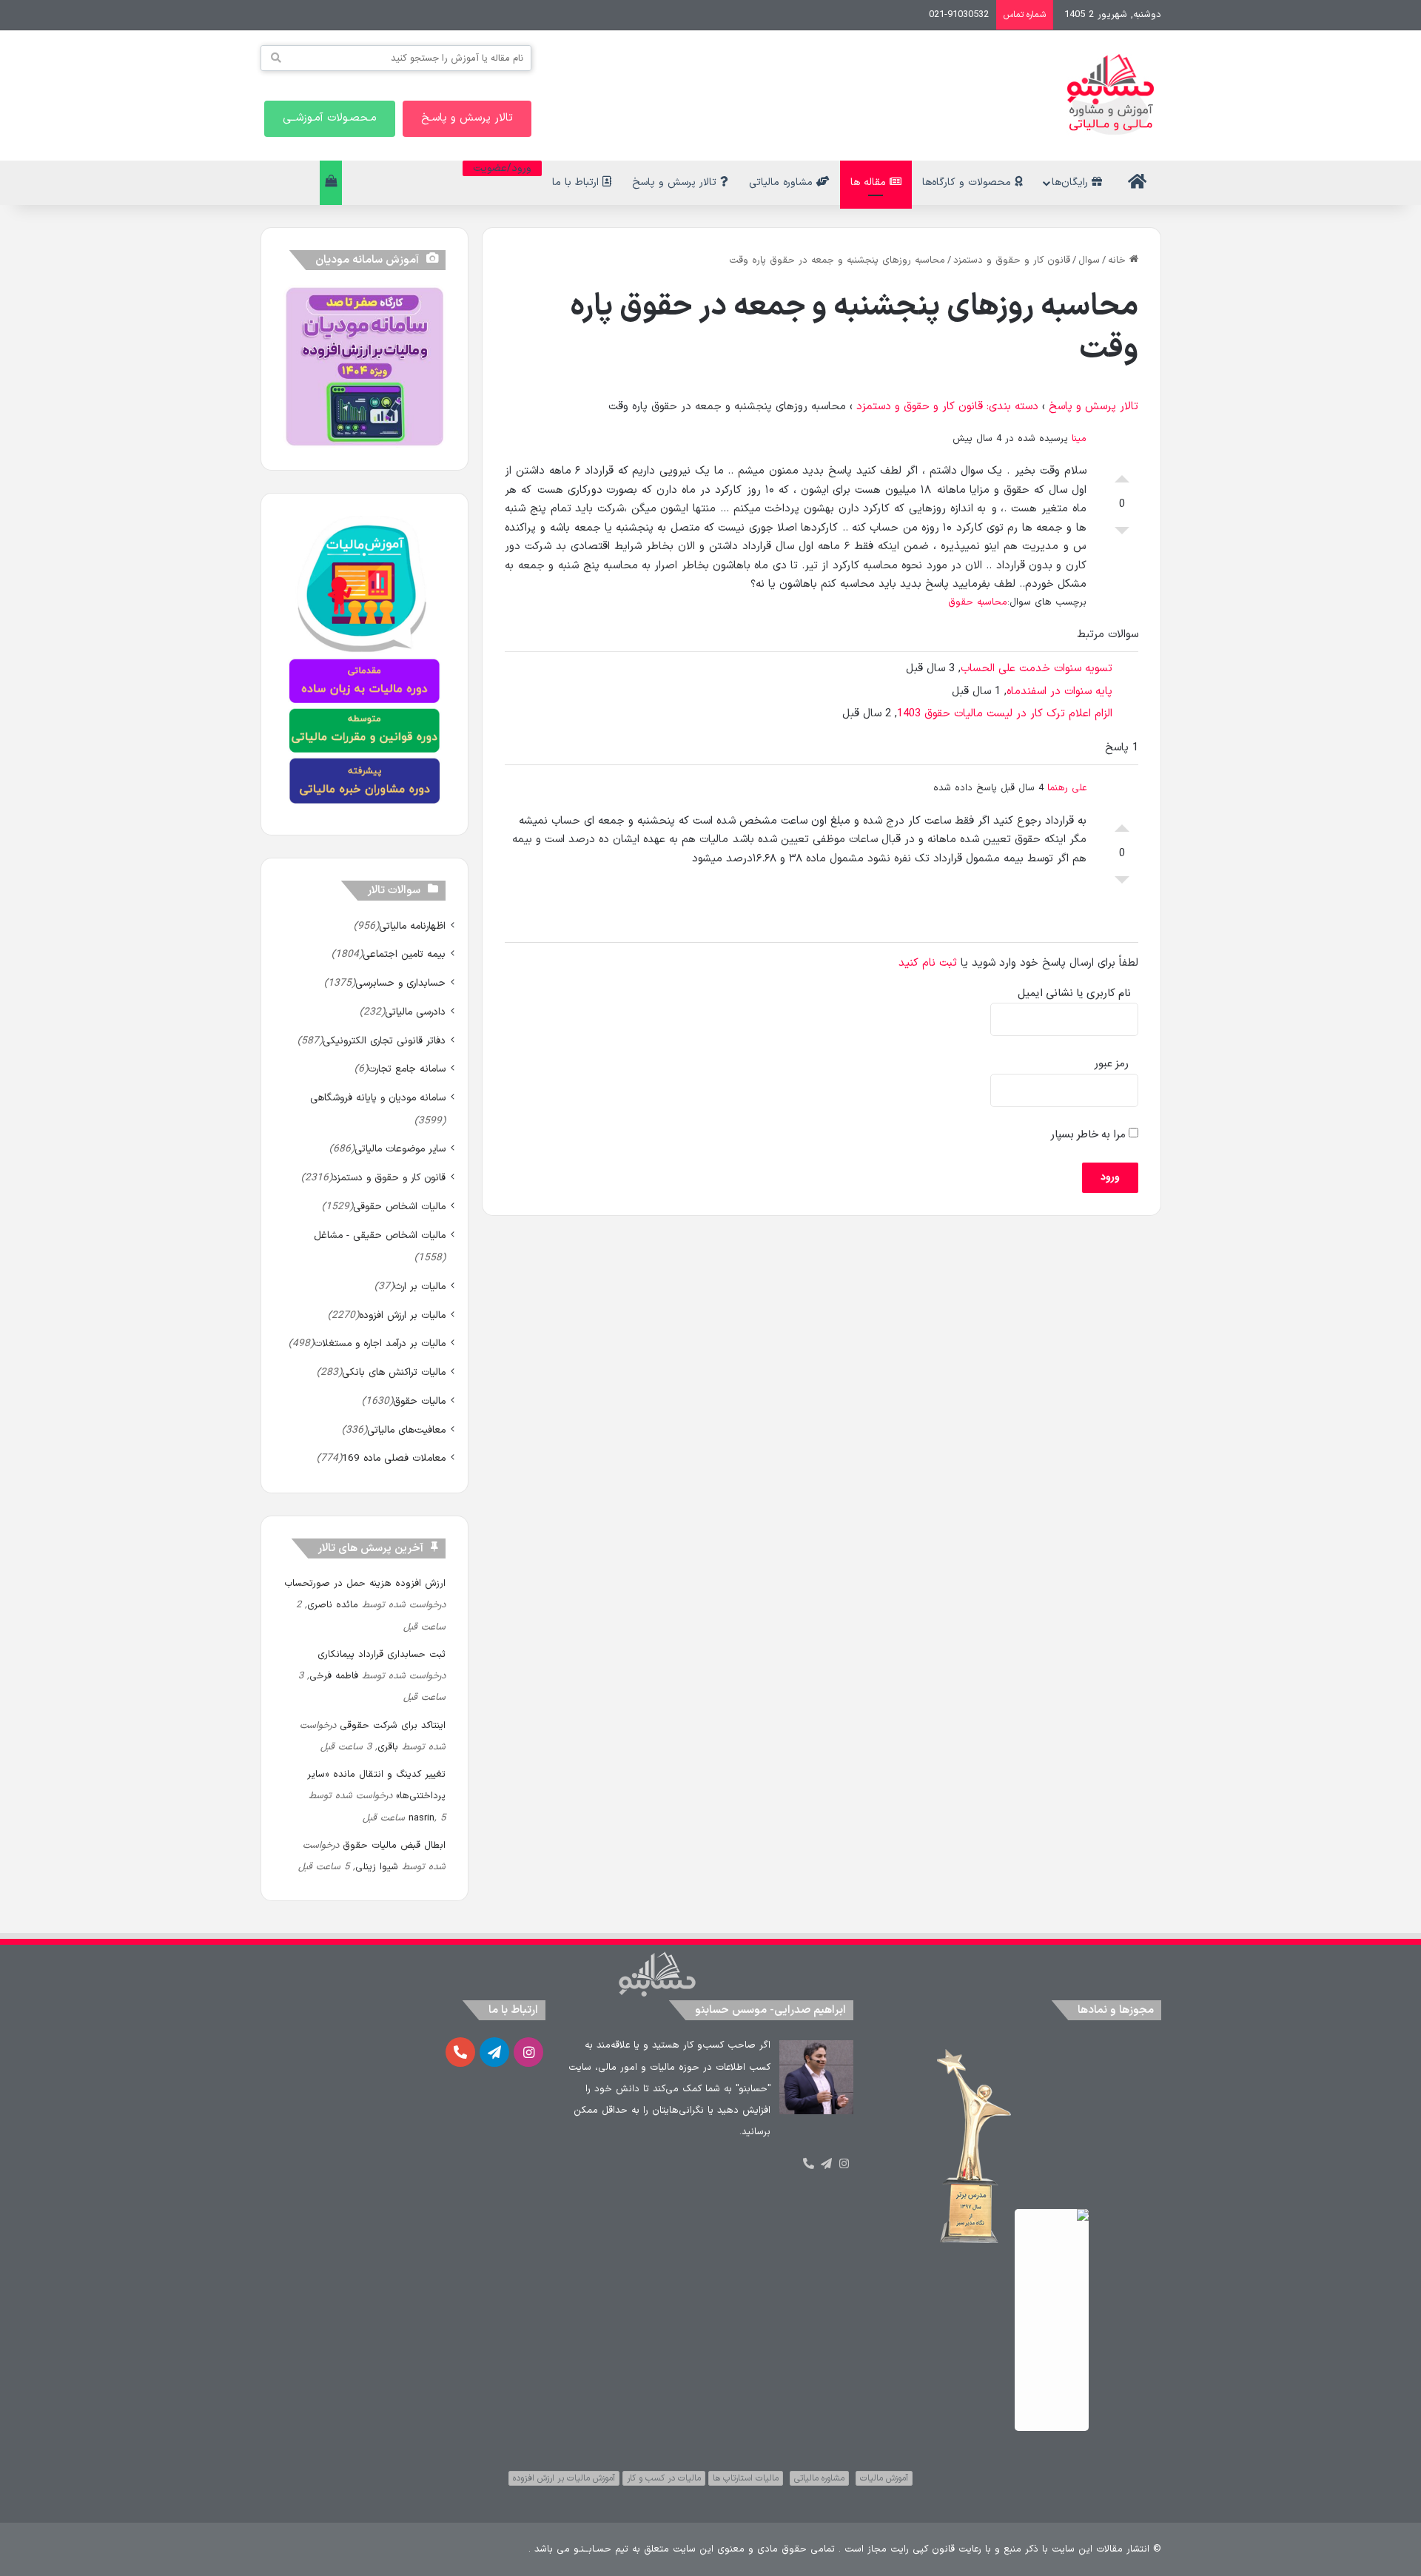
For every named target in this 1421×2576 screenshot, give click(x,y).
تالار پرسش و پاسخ (676, 182)
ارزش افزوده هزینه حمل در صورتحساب (365, 1584)
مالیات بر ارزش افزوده (402, 1315)
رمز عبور (1112, 1064)
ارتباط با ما (577, 182)
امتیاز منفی (1122, 534)
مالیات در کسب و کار (664, 2478)
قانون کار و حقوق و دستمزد (1012, 260)
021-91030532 (959, 15)
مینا (1079, 439)
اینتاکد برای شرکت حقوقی (393, 1726)
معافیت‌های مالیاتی (406, 1430)
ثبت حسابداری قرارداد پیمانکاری (382, 1655)
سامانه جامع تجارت (407, 1069)
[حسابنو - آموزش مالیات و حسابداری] (1111, 94)
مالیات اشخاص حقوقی (399, 1207)
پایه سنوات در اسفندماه (1059, 692)
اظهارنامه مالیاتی (412, 926)
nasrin (421, 1818)
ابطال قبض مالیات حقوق (394, 1846)
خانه (1119, 260)
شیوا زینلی (377, 1867)
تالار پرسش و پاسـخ (467, 118)
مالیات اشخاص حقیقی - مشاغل (380, 1235)
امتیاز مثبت (1122, 475)
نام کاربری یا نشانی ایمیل (1074, 993)
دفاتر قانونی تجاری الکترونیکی (384, 1041)
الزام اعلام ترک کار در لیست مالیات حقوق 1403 (1005, 714)
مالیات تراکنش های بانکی (394, 1372)
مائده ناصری (333, 1605)
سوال (1089, 260)
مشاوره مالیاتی (783, 182)
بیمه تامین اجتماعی (404, 954)
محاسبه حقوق (978, 602)
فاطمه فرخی (334, 1676)
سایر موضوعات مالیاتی (400, 1149)
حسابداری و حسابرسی (400, 983)
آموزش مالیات (884, 2478)
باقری (388, 1747)
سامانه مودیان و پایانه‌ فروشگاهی (378, 1098)
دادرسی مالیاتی (415, 1012)
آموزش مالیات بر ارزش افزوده (564, 2478)
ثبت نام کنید (928, 963)
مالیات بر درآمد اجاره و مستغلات (380, 1344)
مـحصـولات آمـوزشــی (330, 118)
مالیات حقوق (419, 1401)
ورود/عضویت (502, 168)
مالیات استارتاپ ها (746, 2478)
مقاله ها (870, 182)
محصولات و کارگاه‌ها (968, 182)
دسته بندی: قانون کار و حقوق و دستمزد (947, 407)
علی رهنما (1067, 788)
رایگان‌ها (1072, 182)
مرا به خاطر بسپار (1090, 1135)
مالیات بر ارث (420, 1287)
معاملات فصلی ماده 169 (394, 1458)
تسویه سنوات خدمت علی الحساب (1037, 669)
